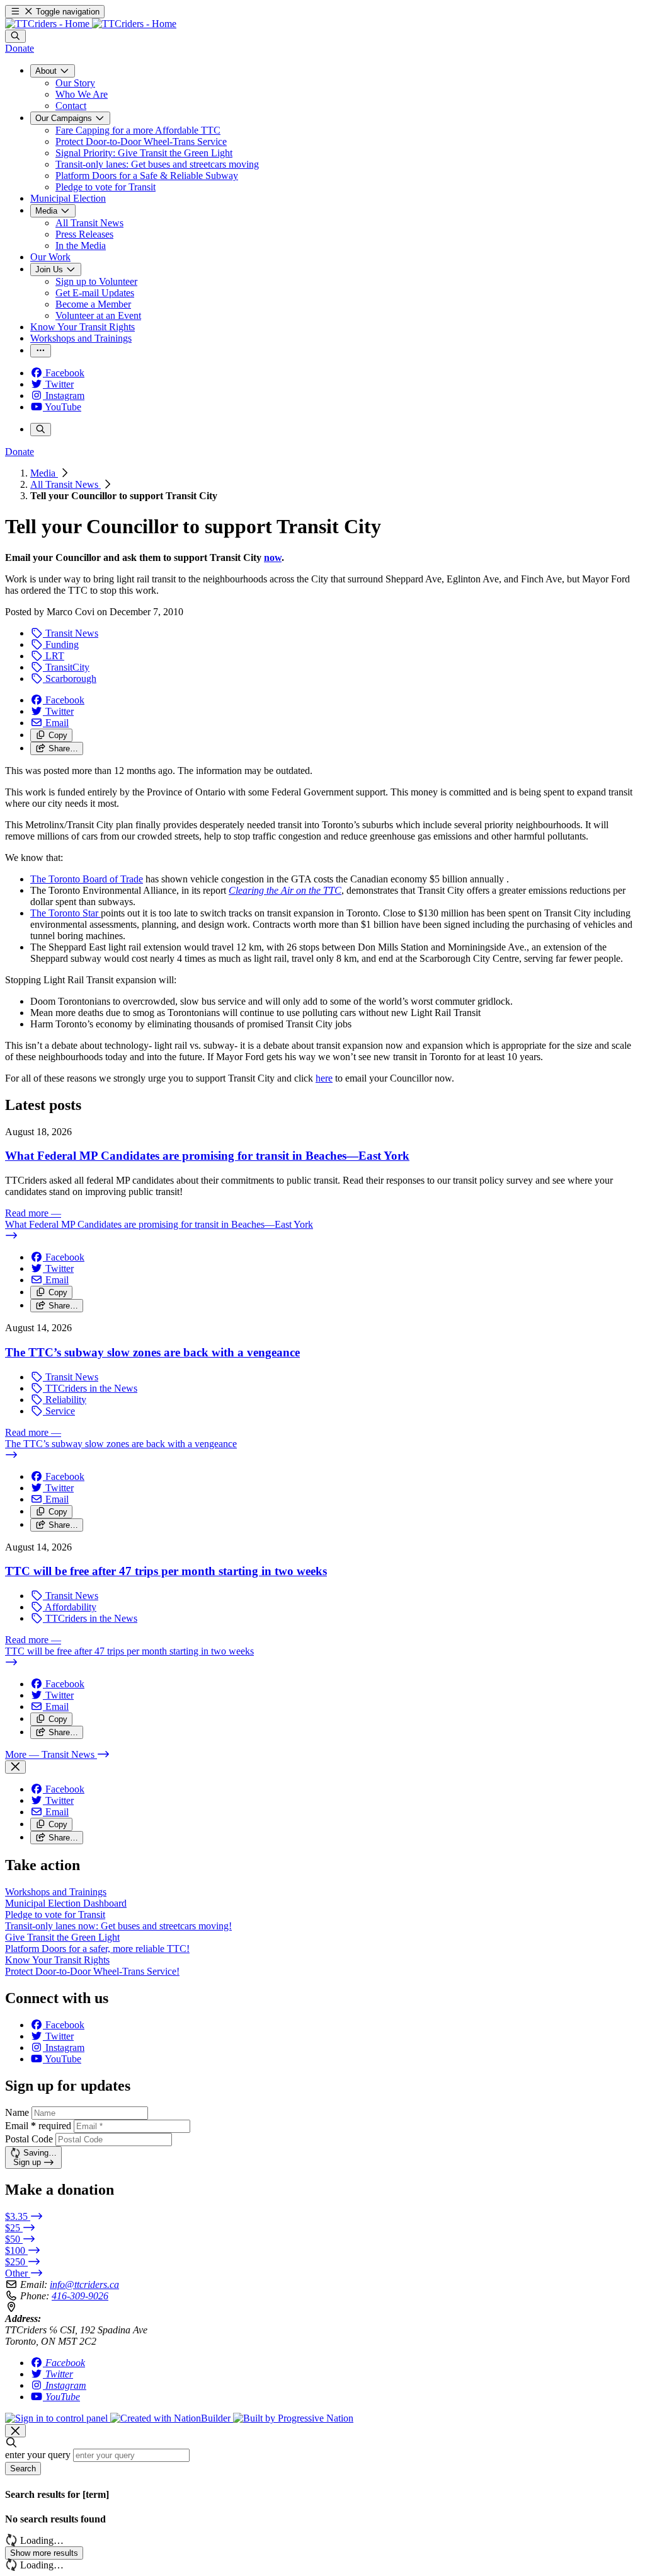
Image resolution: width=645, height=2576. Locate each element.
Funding (61, 644)
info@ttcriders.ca (84, 2284)
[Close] (15, 1767)
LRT (54, 656)
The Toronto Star (66, 913)
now (273, 557)
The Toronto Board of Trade (87, 879)
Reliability (65, 1400)
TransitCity (66, 667)
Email (38, 2126)
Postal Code (29, 2139)
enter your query (38, 2455)
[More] (41, 351)
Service (59, 1411)
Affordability (70, 1607)
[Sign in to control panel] (58, 2418)
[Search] (15, 36)
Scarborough (70, 679)
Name (17, 2112)
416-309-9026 (80, 2296)
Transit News (71, 633)
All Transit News (66, 484)
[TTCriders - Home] (91, 24)
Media (44, 473)
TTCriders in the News (90, 1388)
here (324, 1078)
